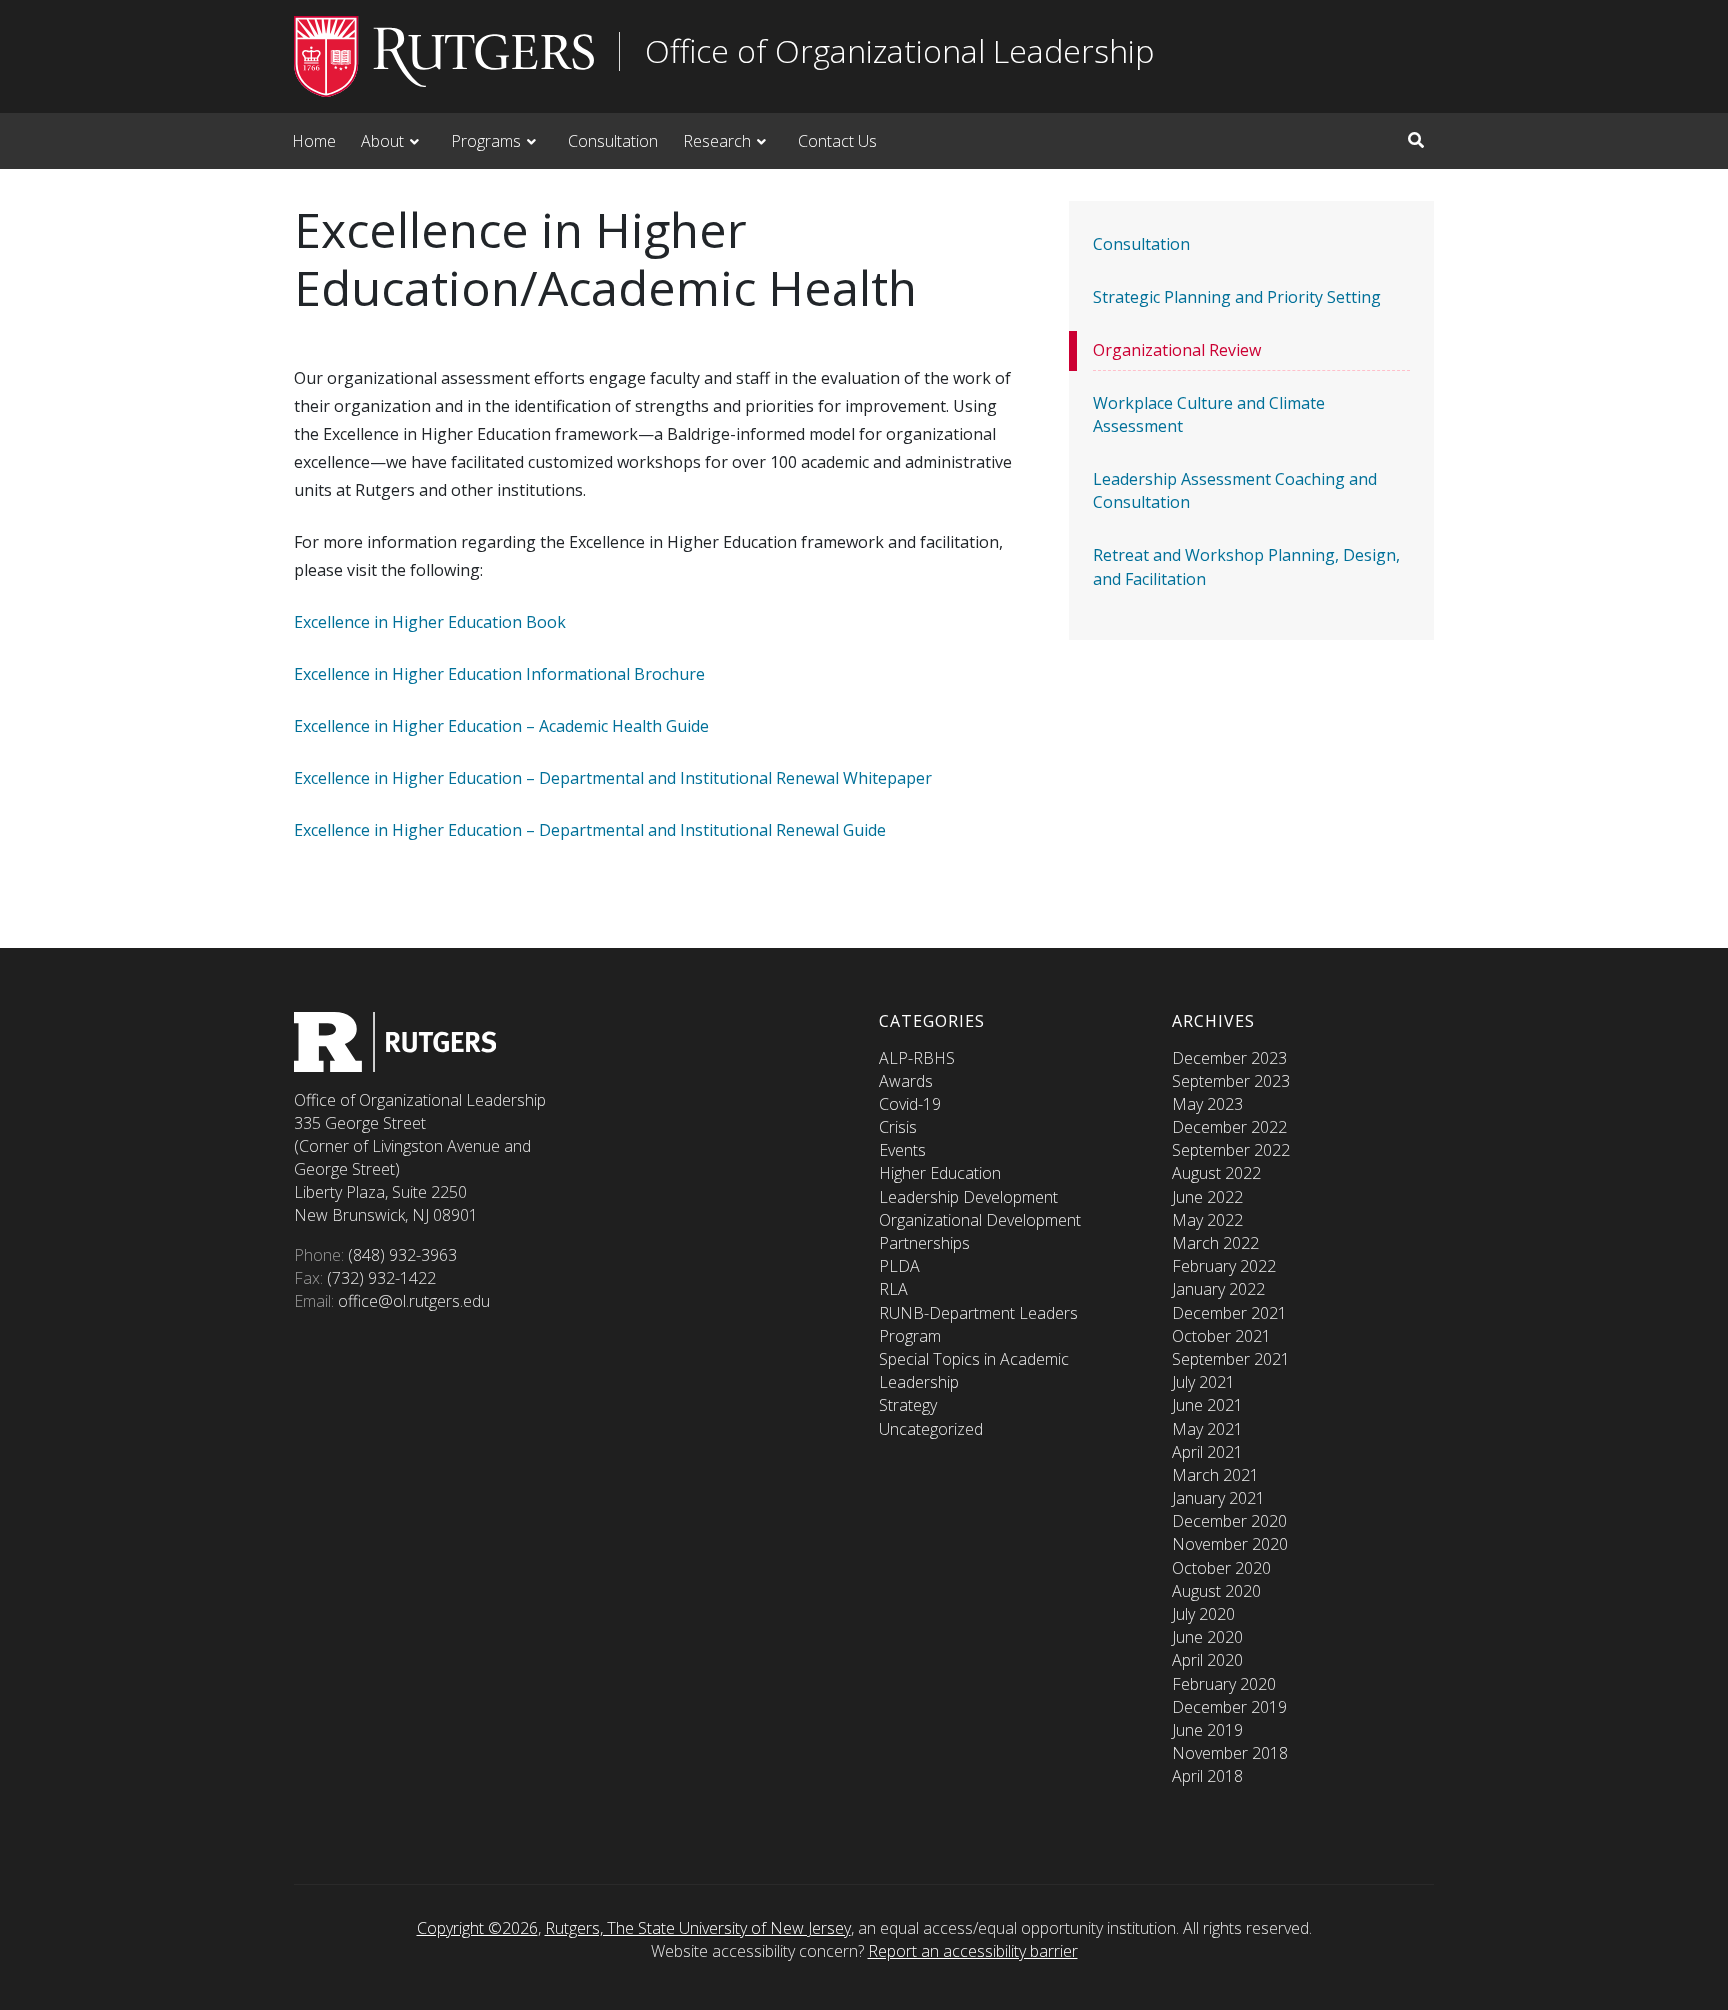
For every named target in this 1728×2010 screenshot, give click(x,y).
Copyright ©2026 (477, 1928)
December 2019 (1229, 1707)
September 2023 (1231, 1081)
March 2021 (1215, 1475)
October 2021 (1221, 1336)
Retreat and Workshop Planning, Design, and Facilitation (1246, 566)
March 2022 (1215, 1243)
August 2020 (1216, 1591)
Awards (906, 1081)
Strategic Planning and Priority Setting (1237, 297)
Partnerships (924, 1243)
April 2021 (1207, 1452)
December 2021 (1229, 1313)
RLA (893, 1289)
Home (314, 141)
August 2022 (1216, 1173)
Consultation (613, 141)
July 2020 (1203, 1614)
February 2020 (1224, 1684)
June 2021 (1207, 1405)
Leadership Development (968, 1197)
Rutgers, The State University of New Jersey (698, 1928)
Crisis (898, 1127)
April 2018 (1207, 1776)
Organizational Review (1177, 350)
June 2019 (1207, 1730)
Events (902, 1150)
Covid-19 (910, 1104)
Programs (486, 141)
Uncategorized (931, 1429)
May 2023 (1207, 1104)
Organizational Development (980, 1220)
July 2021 (1203, 1382)
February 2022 (1224, 1266)
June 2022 (1207, 1197)
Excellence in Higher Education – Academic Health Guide (501, 726)
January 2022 (1218, 1289)
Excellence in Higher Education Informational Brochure (499, 674)
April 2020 (1207, 1660)
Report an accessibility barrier (973, 1951)
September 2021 (1231, 1359)
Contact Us (837, 141)
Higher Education (940, 1173)
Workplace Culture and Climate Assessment (1209, 414)
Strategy (908, 1405)
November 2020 (1230, 1544)
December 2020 (1229, 1521)
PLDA (899, 1266)
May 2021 (1207, 1429)
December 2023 (1229, 1058)
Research (717, 141)
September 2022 (1231, 1150)
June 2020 (1207, 1637)
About (382, 141)
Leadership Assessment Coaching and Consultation (1235, 490)
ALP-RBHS (917, 1058)
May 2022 (1207, 1220)
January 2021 (1218, 1498)
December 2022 (1229, 1127)
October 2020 (1221, 1568)
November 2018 (1230, 1753)
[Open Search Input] (1416, 140)
